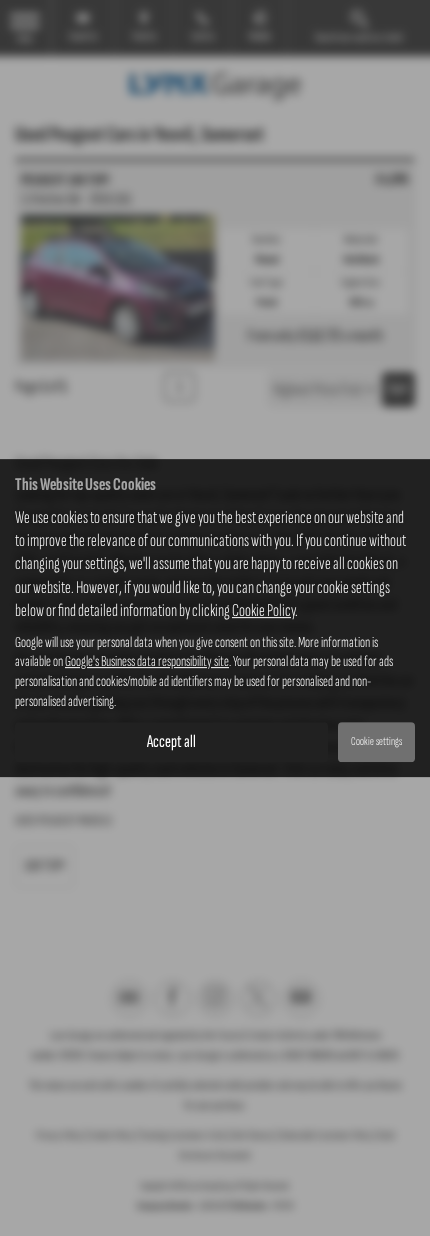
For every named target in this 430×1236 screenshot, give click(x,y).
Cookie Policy (263, 610)
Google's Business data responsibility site (147, 662)
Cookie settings (376, 741)
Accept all (171, 741)
